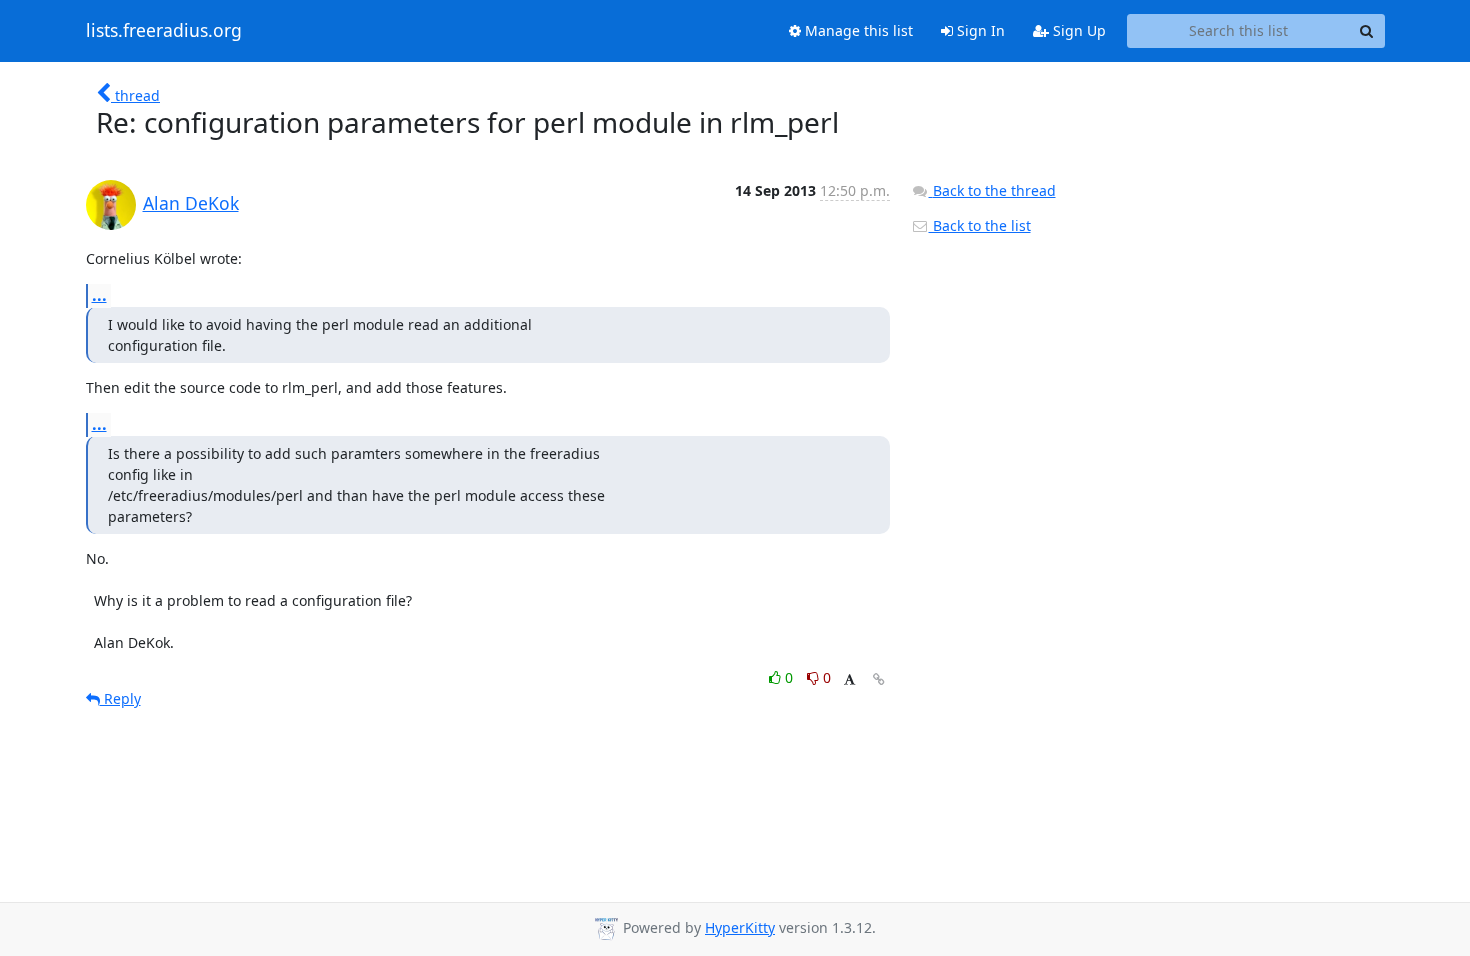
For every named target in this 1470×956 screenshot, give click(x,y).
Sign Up (1077, 30)
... (99, 295)
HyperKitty (740, 927)
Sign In (979, 30)
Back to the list (980, 225)
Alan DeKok (191, 203)
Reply (120, 698)
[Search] (1367, 31)
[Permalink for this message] (879, 679)
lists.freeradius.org (164, 31)
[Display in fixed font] (849, 680)
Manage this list (857, 30)
